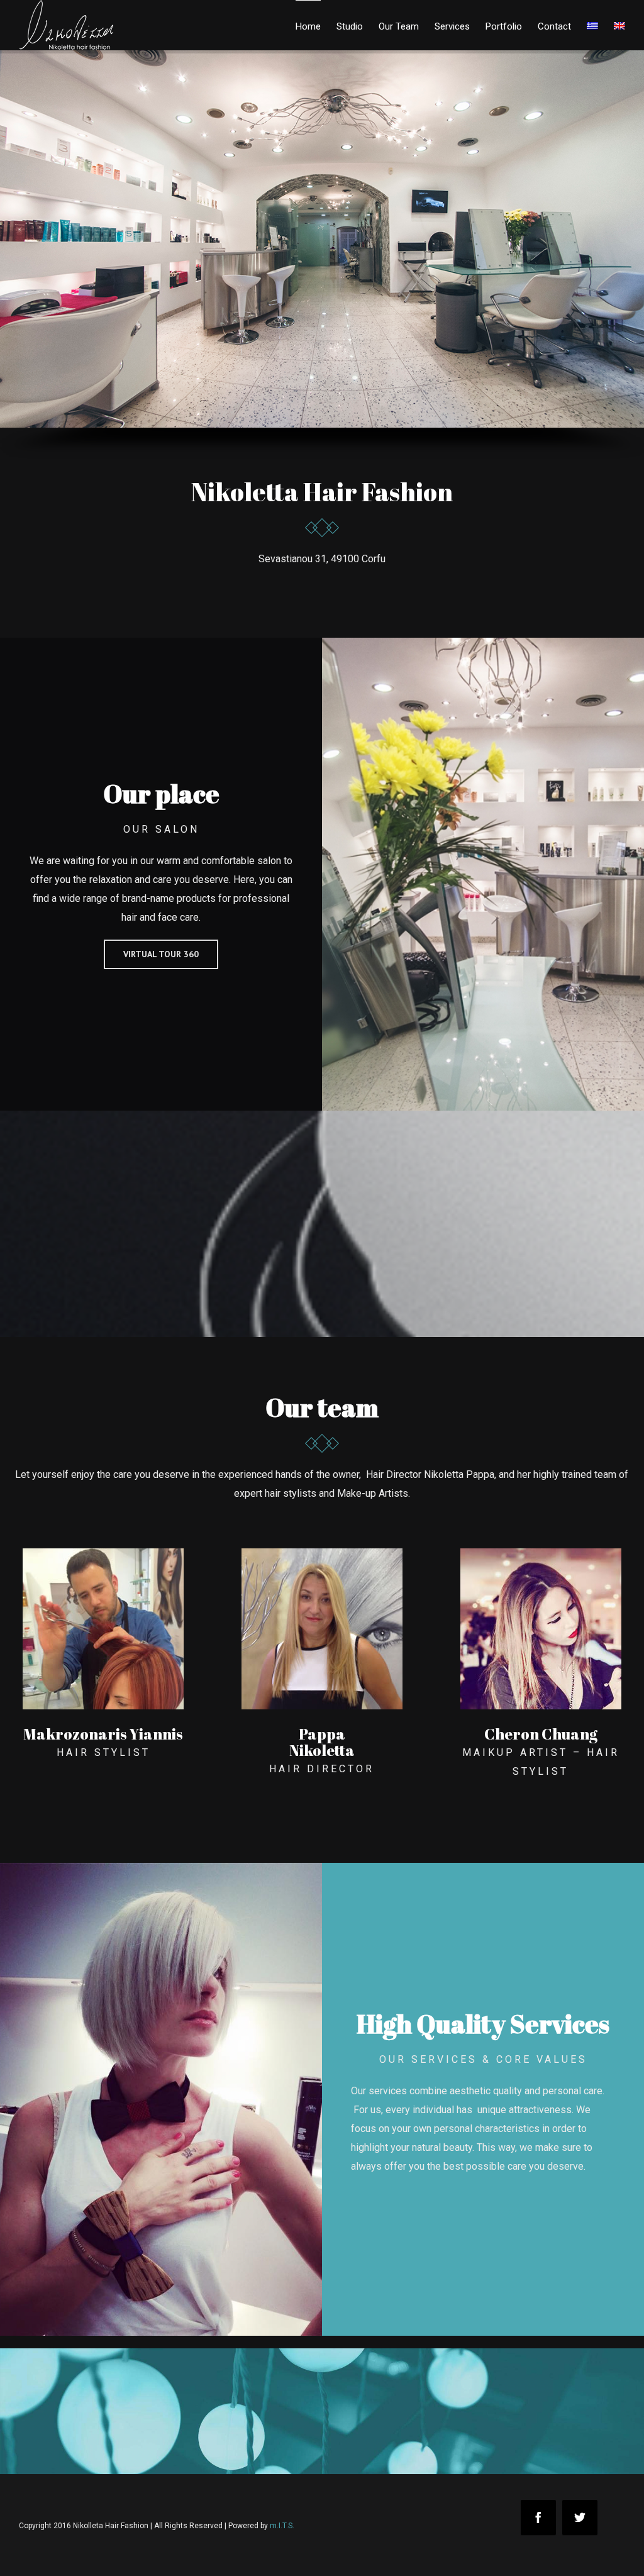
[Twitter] (580, 2518)
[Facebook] (538, 2518)
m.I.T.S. (282, 2526)
